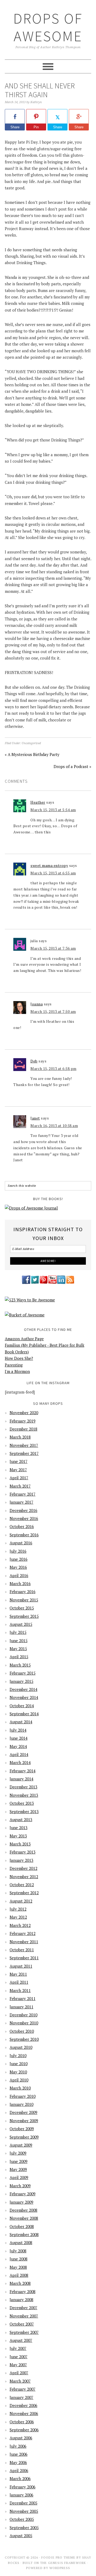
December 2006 (23, 2405)
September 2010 (24, 2039)
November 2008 (24, 2218)
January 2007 (21, 2397)
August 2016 (21, 1543)
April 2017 (19, 1478)
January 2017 (21, 1502)
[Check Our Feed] (70, 1283)
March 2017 (20, 1486)
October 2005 (22, 2519)
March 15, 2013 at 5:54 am (53, 810)
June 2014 (19, 1738)
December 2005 (23, 2503)
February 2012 (23, 1933)
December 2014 (23, 1689)
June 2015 (19, 1641)
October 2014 (22, 1706)
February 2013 (23, 1852)
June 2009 (19, 2161)
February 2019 (23, 1421)
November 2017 (24, 1445)
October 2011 (22, 1950)
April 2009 (19, 2177)
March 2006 (20, 2478)
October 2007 (22, 2324)
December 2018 (23, 1429)
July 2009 (18, 2153)
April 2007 (19, 2373)
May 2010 (18, 2072)
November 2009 (24, 2121)
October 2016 (22, 1526)
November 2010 (24, 2023)
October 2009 (22, 2129)
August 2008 (21, 2242)
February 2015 (23, 1673)
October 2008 (22, 2226)
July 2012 (18, 1909)
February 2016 (23, 1592)
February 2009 (23, 2194)
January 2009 (21, 2202)
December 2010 (23, 2015)
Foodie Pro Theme (58, 2557)
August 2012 (21, 1901)
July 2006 (18, 2446)
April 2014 (19, 1754)
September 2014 (24, 1714)
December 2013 (23, 1787)
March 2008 (20, 2283)
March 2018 (20, 1437)
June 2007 (19, 2357)
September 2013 (24, 1811)
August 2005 (21, 2536)
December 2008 (23, 2210)
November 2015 (24, 1600)
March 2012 (20, 1925)
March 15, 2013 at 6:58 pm (53, 1068)
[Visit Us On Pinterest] (44, 1283)
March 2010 (20, 2088)
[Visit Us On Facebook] (26, 1283)
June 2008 (19, 2259)
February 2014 (23, 1771)
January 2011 (21, 2007)
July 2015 (18, 1632)
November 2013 (24, 1795)
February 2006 (23, 2487)
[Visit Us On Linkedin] (61, 1283)
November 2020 (24, 1413)
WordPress (60, 2568)
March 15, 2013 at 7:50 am (53, 1011)
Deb (34, 1061)
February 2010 (23, 2096)
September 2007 (24, 2332)
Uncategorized (31, 743)
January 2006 (21, 2495)
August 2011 (21, 1966)
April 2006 (19, 2470)
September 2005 (24, 2528)
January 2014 (21, 1779)
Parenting (14, 1365)
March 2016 (20, 1583)
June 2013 (19, 1828)
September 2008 (24, 2234)
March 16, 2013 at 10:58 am (54, 1126)
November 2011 (24, 1942)
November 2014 (24, 1697)
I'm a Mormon (17, 1371)
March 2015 (20, 1665)
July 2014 (18, 1730)
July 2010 (18, 2055)
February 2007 (23, 2389)
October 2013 (22, 1803)
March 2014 (20, 1762)
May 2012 (18, 1917)
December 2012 (23, 1868)
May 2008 (18, 2267)
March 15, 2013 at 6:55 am (53, 873)
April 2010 (19, 2080)
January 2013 (21, 1860)
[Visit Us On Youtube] (52, 1283)
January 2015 (21, 1681)
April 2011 (19, 1982)
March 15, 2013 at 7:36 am (53, 948)
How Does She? (19, 1358)
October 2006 (22, 2422)
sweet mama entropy (49, 865)
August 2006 (21, 2438)
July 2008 (18, 2251)
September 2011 (24, 1958)
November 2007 (24, 2316)
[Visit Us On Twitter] (35, 1283)
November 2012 (24, 1877)
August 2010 (21, 2047)
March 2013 (20, 1844)
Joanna (37, 1004)
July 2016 (18, 1551)
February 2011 (23, 1998)
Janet (35, 1118)
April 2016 (19, 1575)
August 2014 (21, 1722)
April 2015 (19, 1657)
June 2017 (19, 1461)
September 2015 (24, 1616)
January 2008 (21, 2300)
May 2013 (18, 1836)
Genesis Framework (67, 2563)
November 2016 (24, 1518)
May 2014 (18, 1746)
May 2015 (18, 1649)
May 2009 (18, 2169)
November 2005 (24, 2511)
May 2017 (18, 1470)
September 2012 (24, 1893)
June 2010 (19, 2064)
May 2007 (18, 2365)
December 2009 (23, 2112)
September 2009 (24, 2137)
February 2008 (23, 2292)
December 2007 (23, 2308)
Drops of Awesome (48, 27)
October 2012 (22, 1885)
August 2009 (21, 2145)
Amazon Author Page (24, 1339)
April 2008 (19, 2275)
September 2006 (24, 2430)
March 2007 (20, 2381)
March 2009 (20, 2186)
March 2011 (20, 1990)
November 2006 (24, 2413)
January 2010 (21, 2104)
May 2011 (18, 1974)
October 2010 (22, 2031)
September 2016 (24, 1535)
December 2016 (23, 1510)
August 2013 (21, 1819)
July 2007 (18, 2348)
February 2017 (23, 1494)
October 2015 (22, 1608)
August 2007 (21, 2340)
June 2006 (19, 2454)
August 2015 (21, 1624)
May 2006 (18, 2462)
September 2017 (24, 1453)
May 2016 (18, 1567)
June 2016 (19, 1559)
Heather (38, 802)
